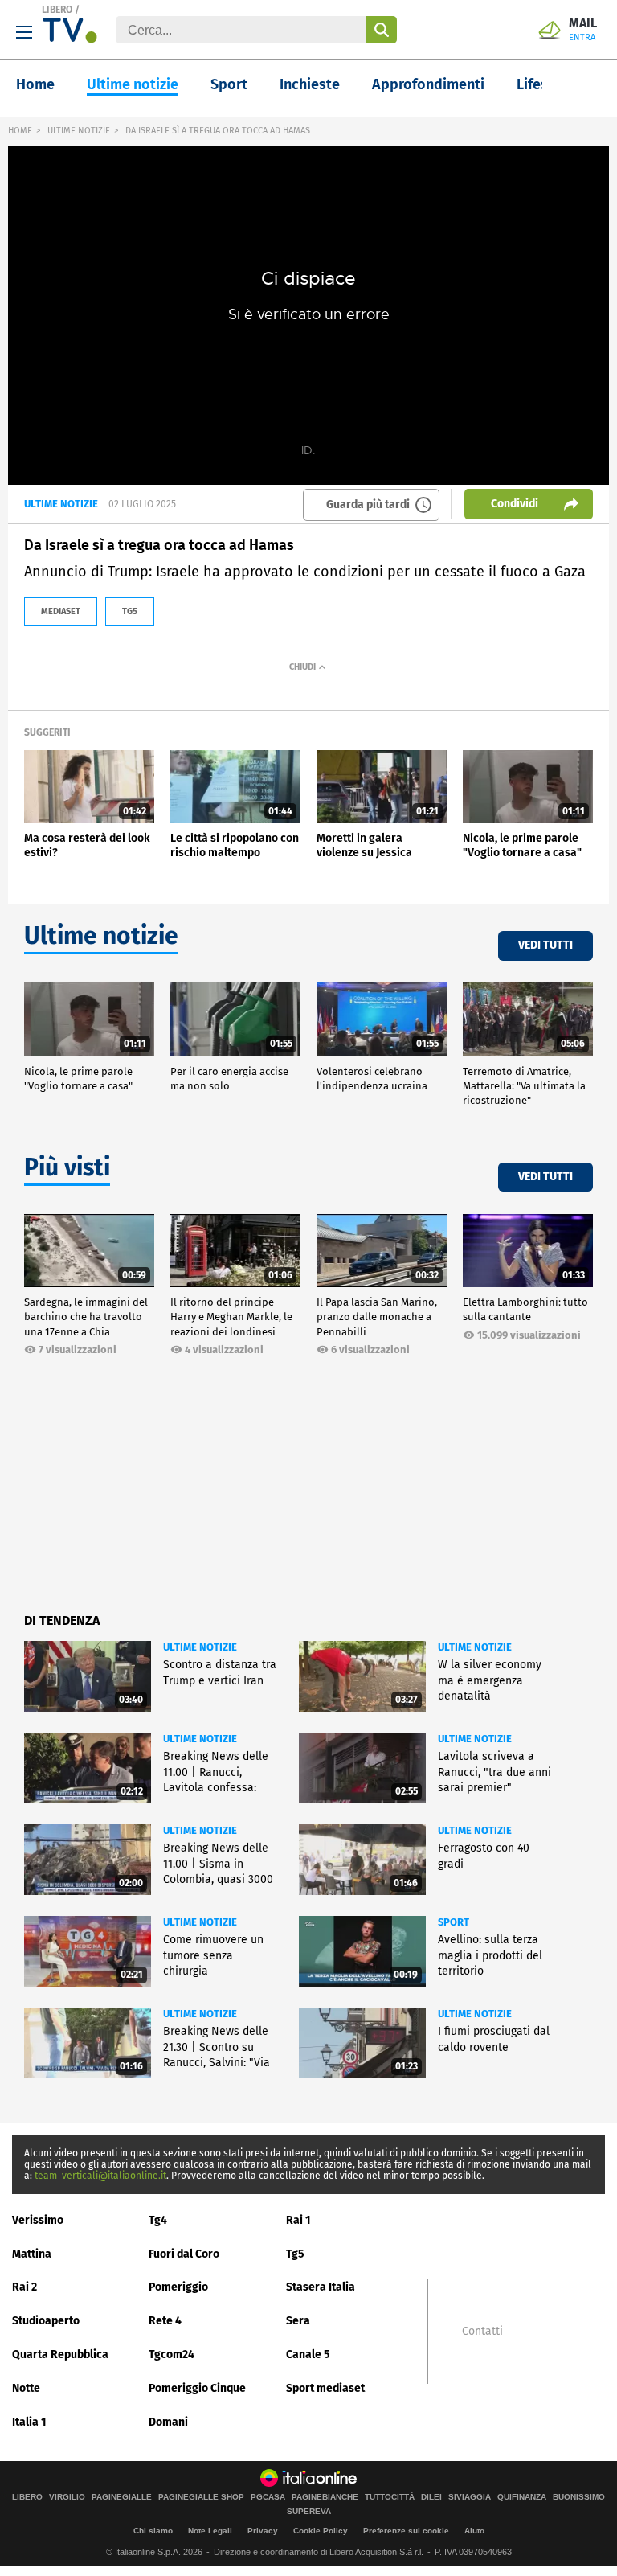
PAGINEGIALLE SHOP (201, 2497)
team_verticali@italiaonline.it (100, 2176)
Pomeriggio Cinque (197, 2388)
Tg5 (295, 2254)
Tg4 (158, 2220)
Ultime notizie (133, 84)
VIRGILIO (67, 2497)
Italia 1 (29, 2422)
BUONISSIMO (579, 2497)
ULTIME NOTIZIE (79, 131)
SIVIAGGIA (470, 2497)
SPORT (454, 1922)
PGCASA (268, 2497)
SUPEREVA (309, 2512)
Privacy (263, 2531)
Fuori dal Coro (184, 2254)
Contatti (482, 2332)
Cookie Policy (321, 2531)
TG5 (130, 611)
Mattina (32, 2254)
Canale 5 (308, 2354)
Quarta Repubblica (60, 2354)
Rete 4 (165, 2321)
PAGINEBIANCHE (325, 2497)
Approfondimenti (428, 84)
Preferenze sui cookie (406, 2531)
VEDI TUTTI (545, 945)
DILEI (431, 2497)
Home (35, 84)
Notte (26, 2388)
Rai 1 (298, 2220)
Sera (298, 2321)
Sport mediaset (325, 2388)
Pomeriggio (178, 2287)
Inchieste (310, 84)
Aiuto (474, 2531)
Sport (229, 84)
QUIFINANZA (522, 2497)
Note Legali (210, 2531)
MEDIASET (61, 611)
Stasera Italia (321, 2287)
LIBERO (57, 10)
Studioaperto (46, 2321)
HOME (20, 131)
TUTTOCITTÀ (390, 2497)
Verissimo (38, 2220)
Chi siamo (153, 2531)
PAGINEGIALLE (122, 2497)
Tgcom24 (172, 2354)
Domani (168, 2422)
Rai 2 (25, 2287)
